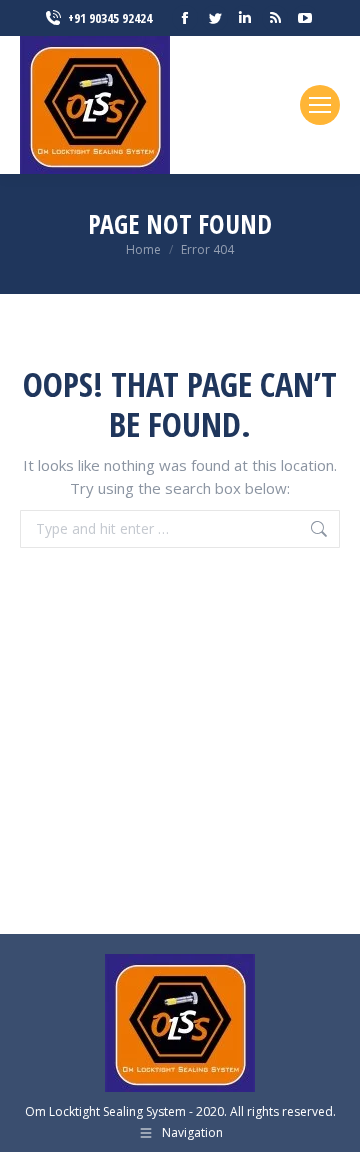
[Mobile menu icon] (320, 105)
